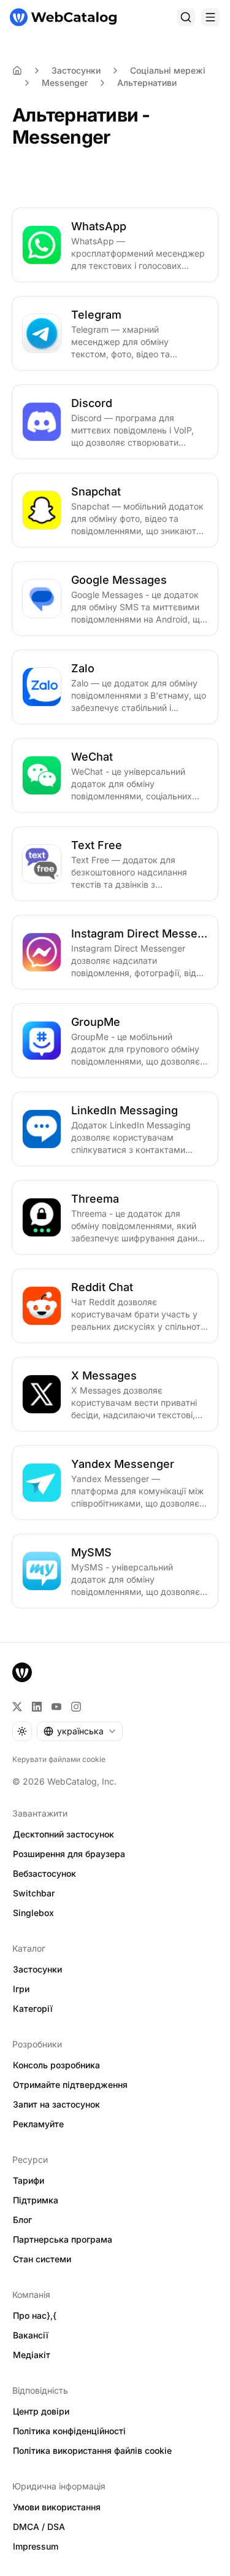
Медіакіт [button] (32, 2355)
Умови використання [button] (57, 2507)
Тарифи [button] (29, 2180)
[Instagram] (76, 1707)
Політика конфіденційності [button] (69, 2431)
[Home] (17, 71)
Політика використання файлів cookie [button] (92, 2450)
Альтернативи (147, 83)
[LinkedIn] (37, 1707)
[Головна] (63, 17)
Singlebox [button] (33, 1913)
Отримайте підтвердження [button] (70, 2085)
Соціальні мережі (168, 70)
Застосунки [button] (37, 1969)
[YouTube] (56, 1707)
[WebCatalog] (22, 1672)
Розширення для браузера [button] (69, 1854)
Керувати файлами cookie (59, 1759)
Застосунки (76, 70)
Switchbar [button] (34, 1893)
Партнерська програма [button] (63, 2239)
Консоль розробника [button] (56, 2065)
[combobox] (80, 1731)
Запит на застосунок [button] (56, 2104)
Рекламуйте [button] (38, 2124)
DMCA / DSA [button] (39, 2527)
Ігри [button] (21, 1989)
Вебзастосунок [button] (44, 1873)
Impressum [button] (36, 2546)
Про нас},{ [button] (35, 2315)
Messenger (65, 83)
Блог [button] (22, 2220)
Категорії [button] (33, 2008)
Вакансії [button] (31, 2335)
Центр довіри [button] (41, 2411)
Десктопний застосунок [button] (63, 1834)
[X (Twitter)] (17, 1707)
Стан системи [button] (42, 2259)
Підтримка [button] (36, 2200)
